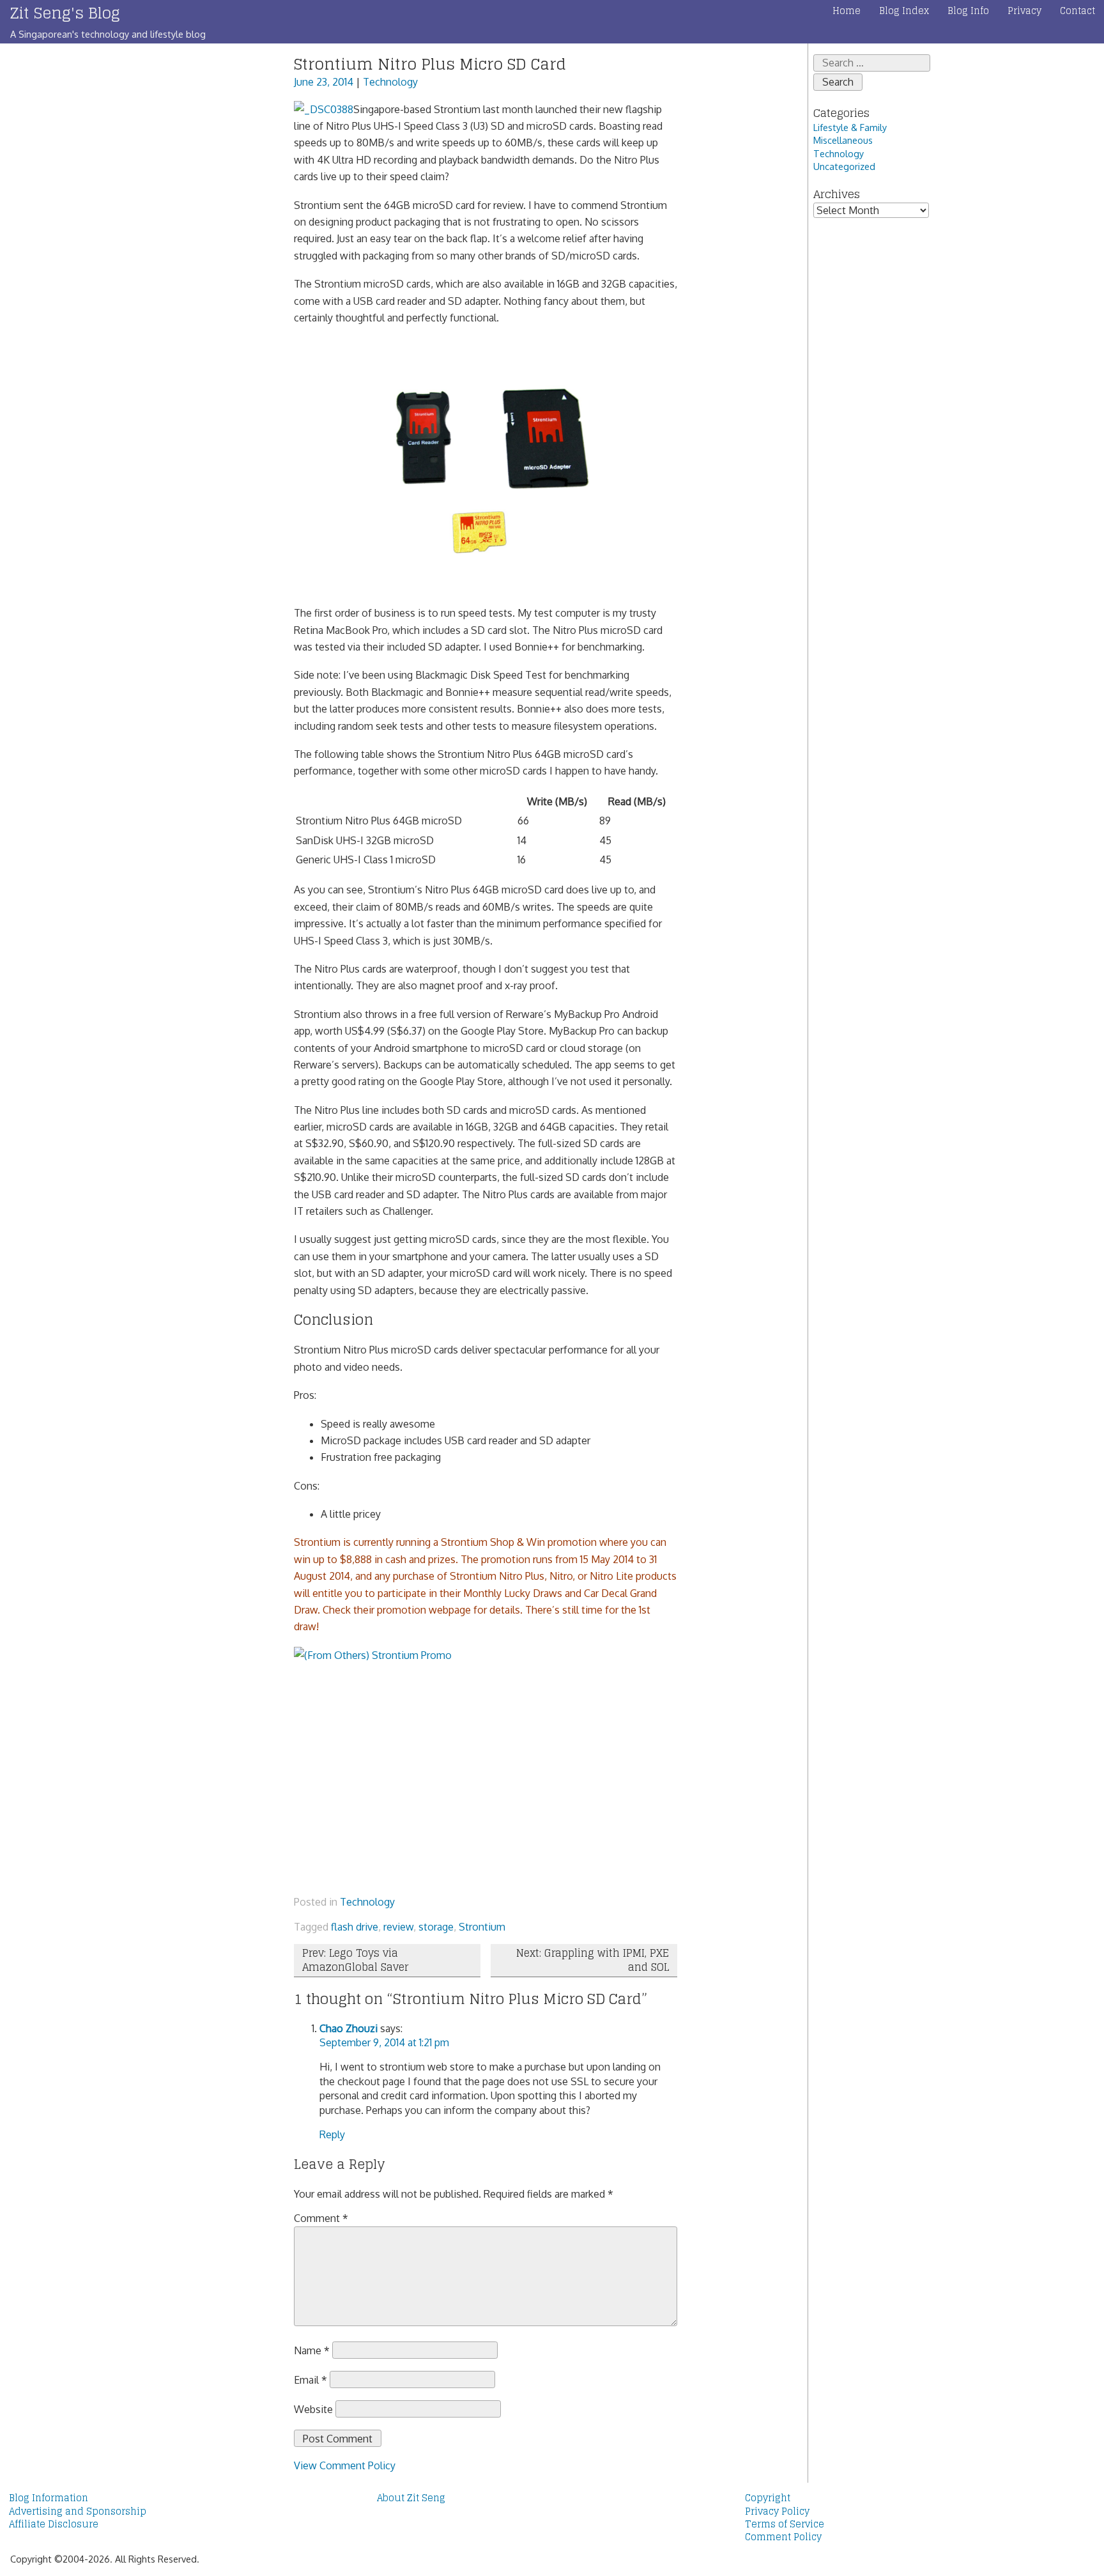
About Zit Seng (411, 2498)
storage (436, 1927)
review (398, 1927)
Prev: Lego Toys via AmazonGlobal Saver (355, 1960)
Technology (390, 82)
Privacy (1024, 11)
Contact (1077, 11)
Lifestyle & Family (850, 127)
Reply (332, 2134)
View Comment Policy (345, 2465)
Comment (321, 2218)
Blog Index (904, 11)
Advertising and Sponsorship (78, 2511)
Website (313, 2409)
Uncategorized (844, 166)
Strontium (482, 1927)
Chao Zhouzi (349, 2028)
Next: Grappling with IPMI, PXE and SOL (593, 1960)
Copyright (768, 2498)
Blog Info (968, 11)
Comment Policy (783, 2537)
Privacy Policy (777, 2511)
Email (310, 2380)
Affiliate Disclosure (54, 2524)
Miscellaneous (843, 140)
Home (847, 11)
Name (312, 2350)
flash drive (355, 1927)
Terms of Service (785, 2524)
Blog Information (49, 2498)
